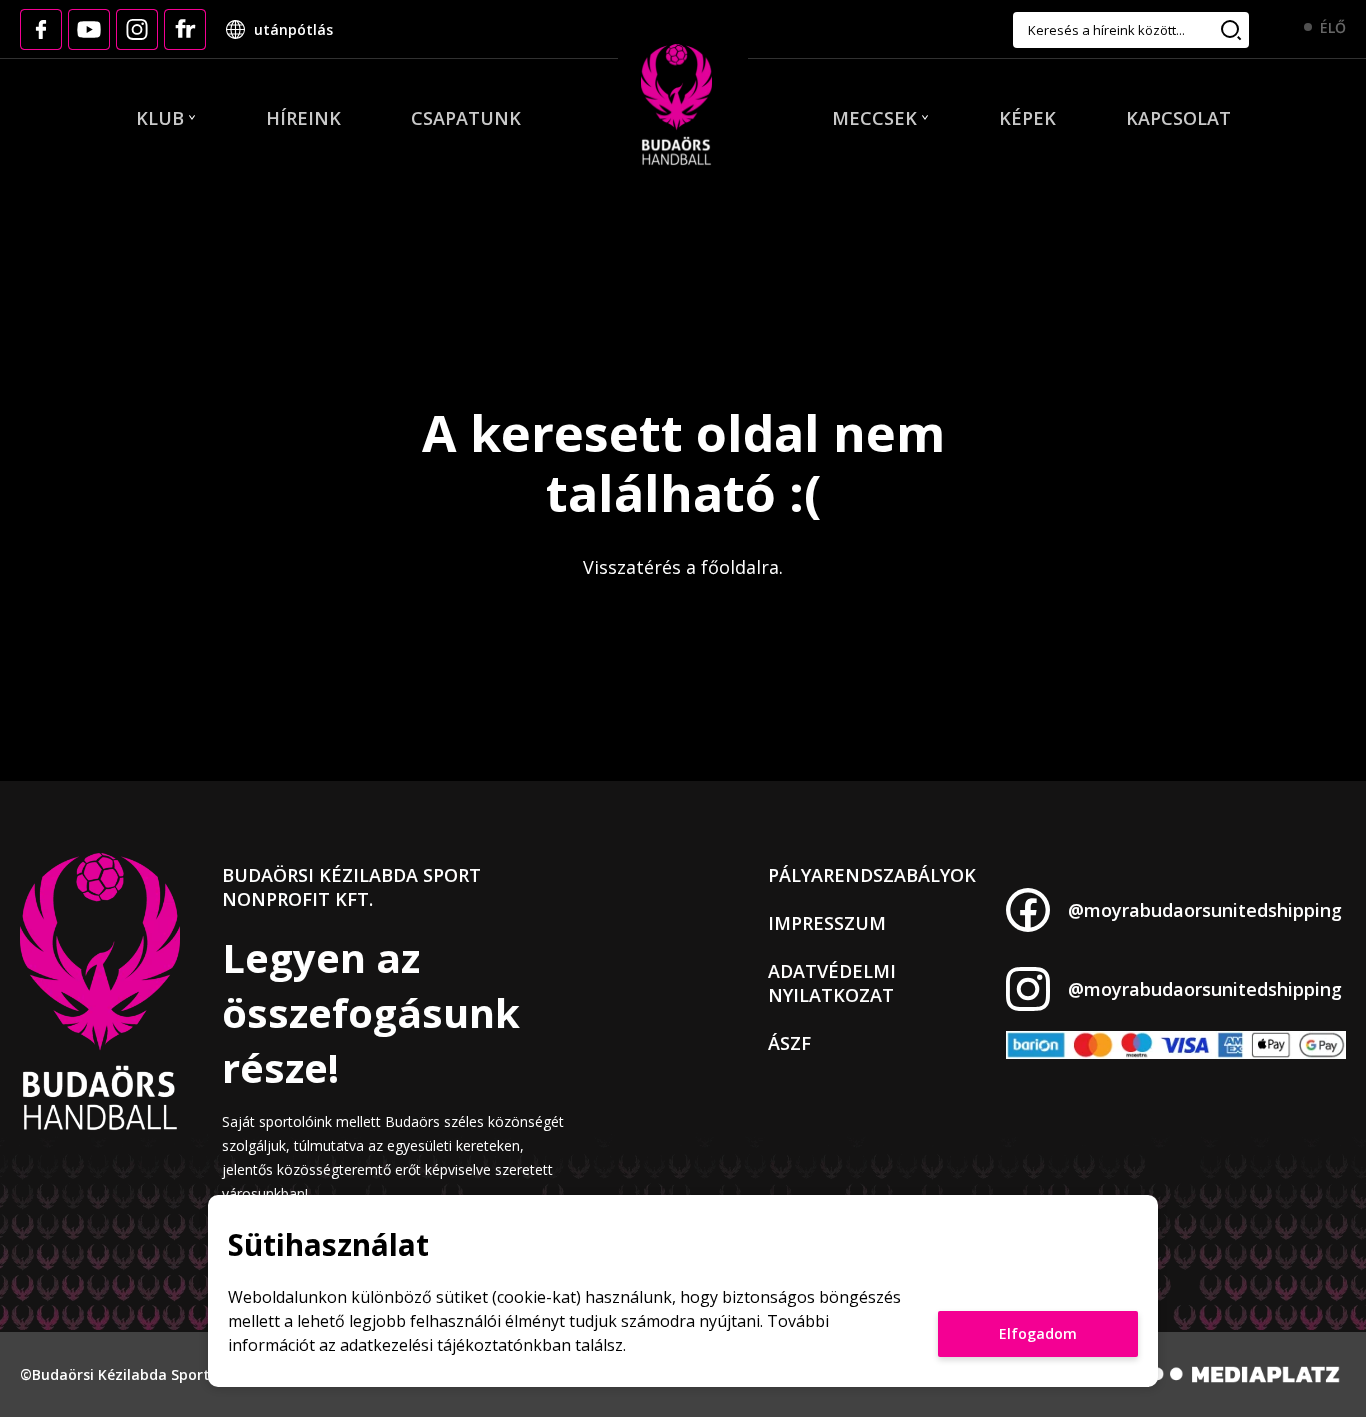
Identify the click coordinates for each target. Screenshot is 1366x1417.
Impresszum (827, 923)
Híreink (303, 118)
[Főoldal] (676, 106)
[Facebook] (41, 29)
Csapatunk (466, 118)
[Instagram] (137, 29)
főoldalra (740, 567)
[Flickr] (185, 29)
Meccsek (874, 118)
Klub (160, 118)
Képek (1027, 118)
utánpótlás (293, 29)
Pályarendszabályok (872, 875)
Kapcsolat (1178, 118)
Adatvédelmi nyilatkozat (832, 983)
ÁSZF (789, 1043)
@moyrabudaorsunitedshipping (1205, 910)
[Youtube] (89, 29)
